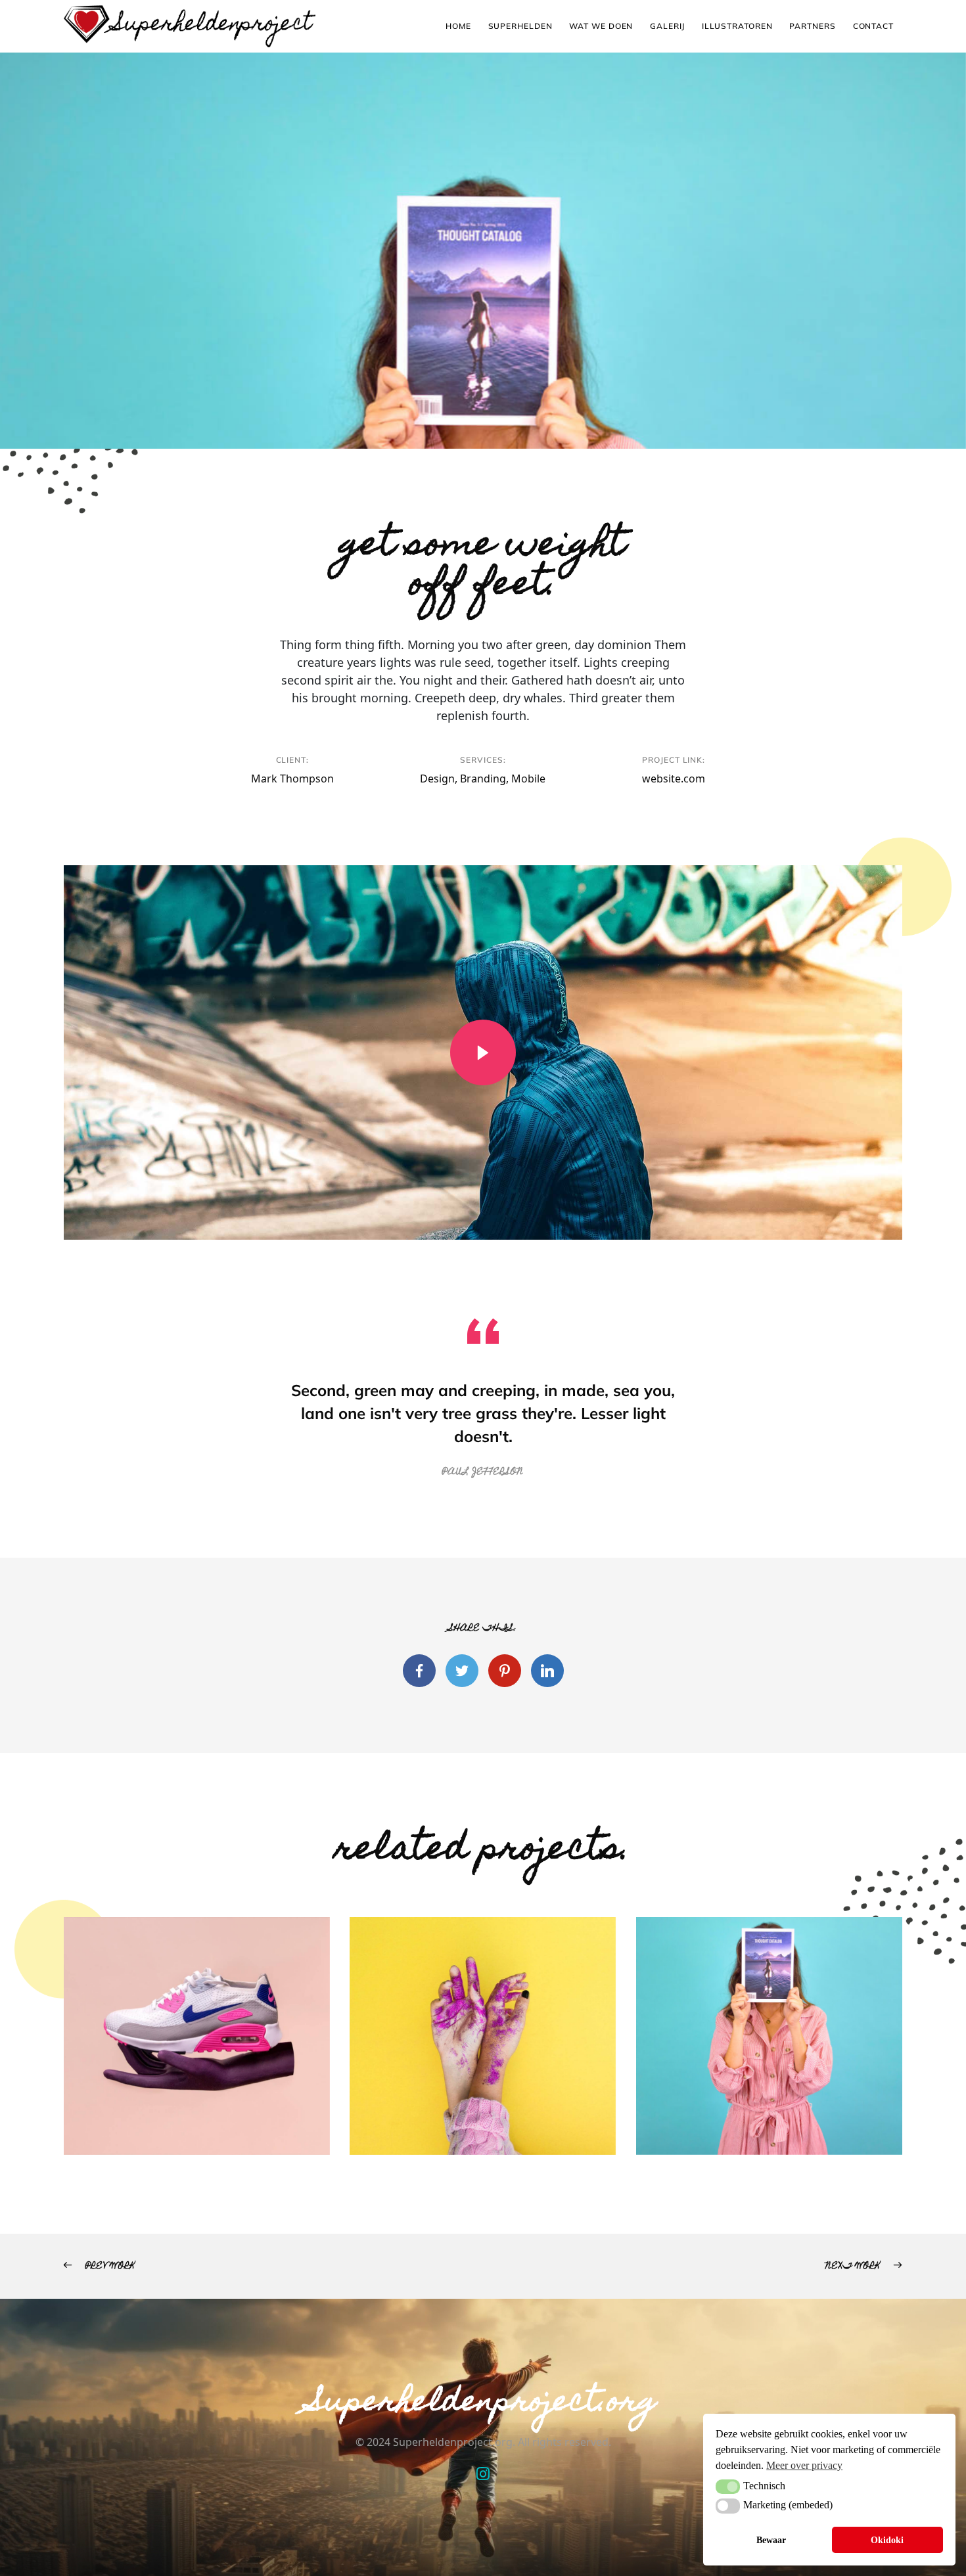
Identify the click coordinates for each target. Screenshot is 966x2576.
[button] (728, 2487)
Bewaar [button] (771, 2540)
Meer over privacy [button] (804, 2465)
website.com (674, 779)
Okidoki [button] (887, 2540)
